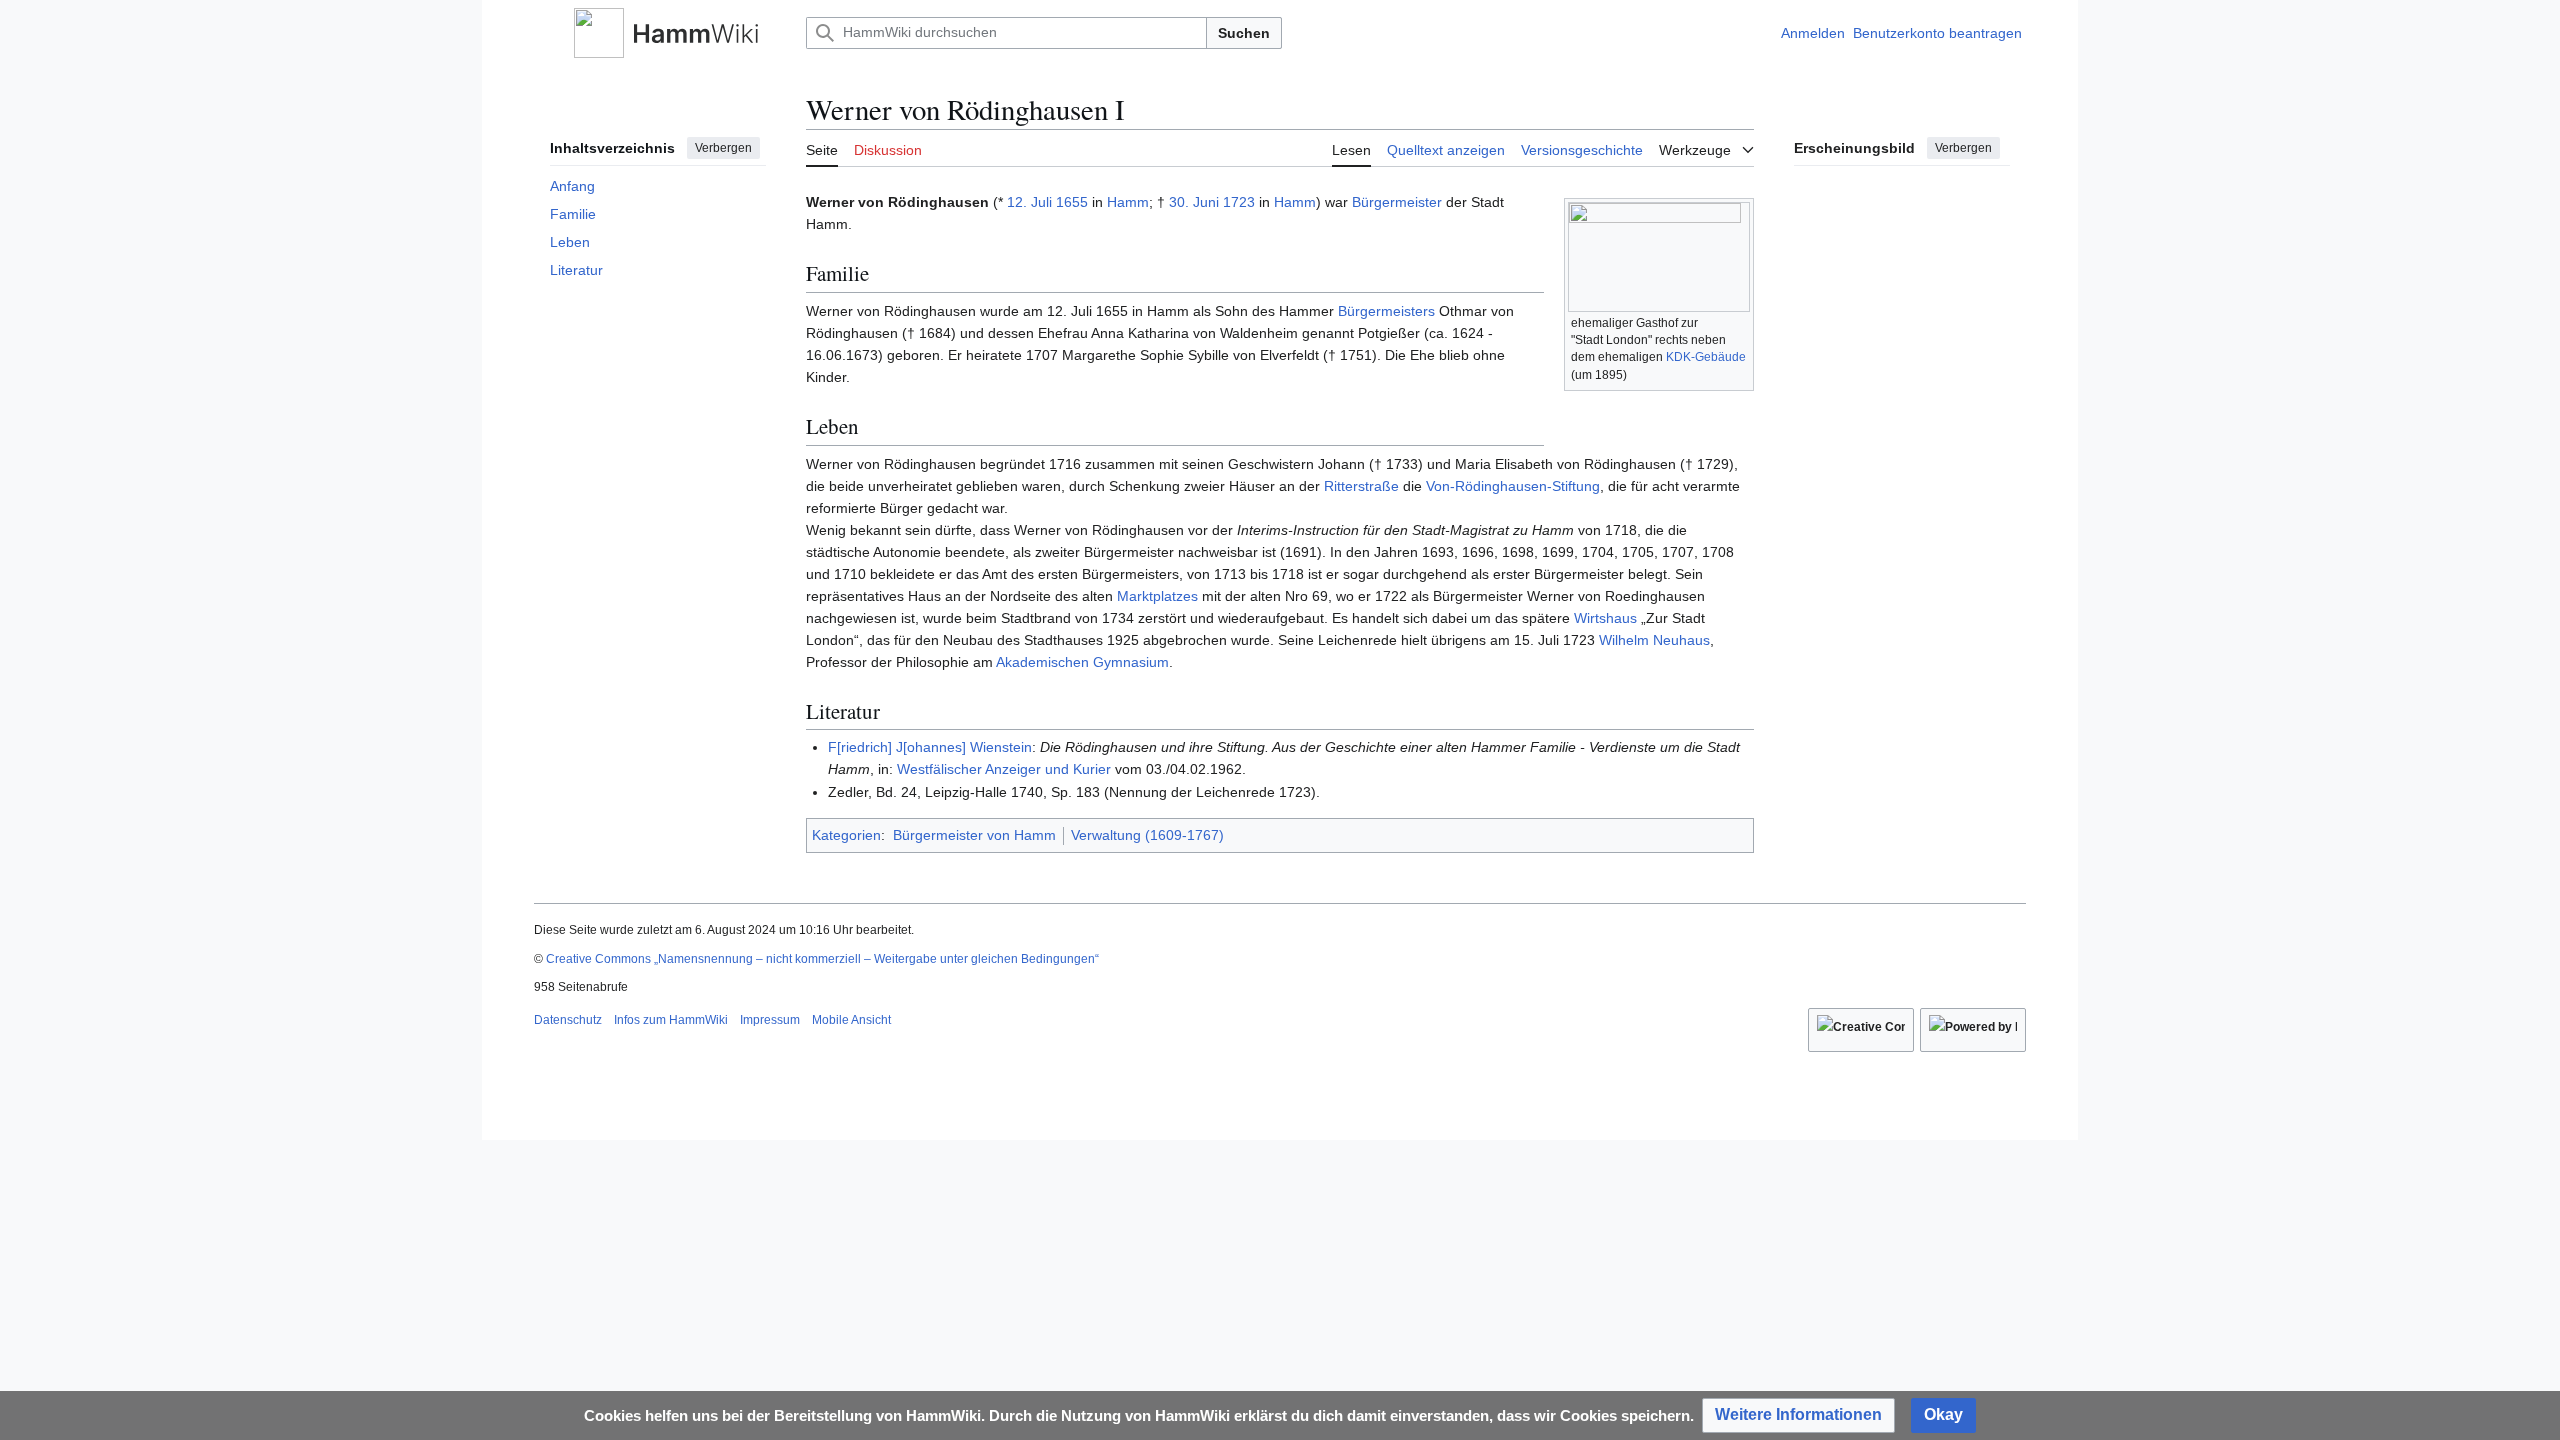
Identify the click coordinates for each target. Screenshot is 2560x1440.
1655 (1072, 202)
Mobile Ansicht (851, 1020)
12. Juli (1029, 202)
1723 (1239, 202)
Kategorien (846, 835)
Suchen (1244, 33)
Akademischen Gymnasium (1082, 662)
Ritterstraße (1361, 486)
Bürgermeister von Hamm (974, 835)
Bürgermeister (1397, 202)
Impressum (770, 1020)
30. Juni (1194, 202)
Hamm (1128, 202)
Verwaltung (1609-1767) (1147, 835)
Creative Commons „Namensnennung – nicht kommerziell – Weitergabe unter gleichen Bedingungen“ (822, 959)
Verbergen (723, 148)
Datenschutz (568, 1020)
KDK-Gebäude (1706, 357)
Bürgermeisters (1386, 311)
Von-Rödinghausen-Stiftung (1513, 486)
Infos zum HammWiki (671, 1020)
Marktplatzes (1157, 596)
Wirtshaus (1605, 618)
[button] (544, 33)
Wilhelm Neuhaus (1654, 640)
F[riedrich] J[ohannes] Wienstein (930, 747)
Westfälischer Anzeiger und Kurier (1004, 769)
